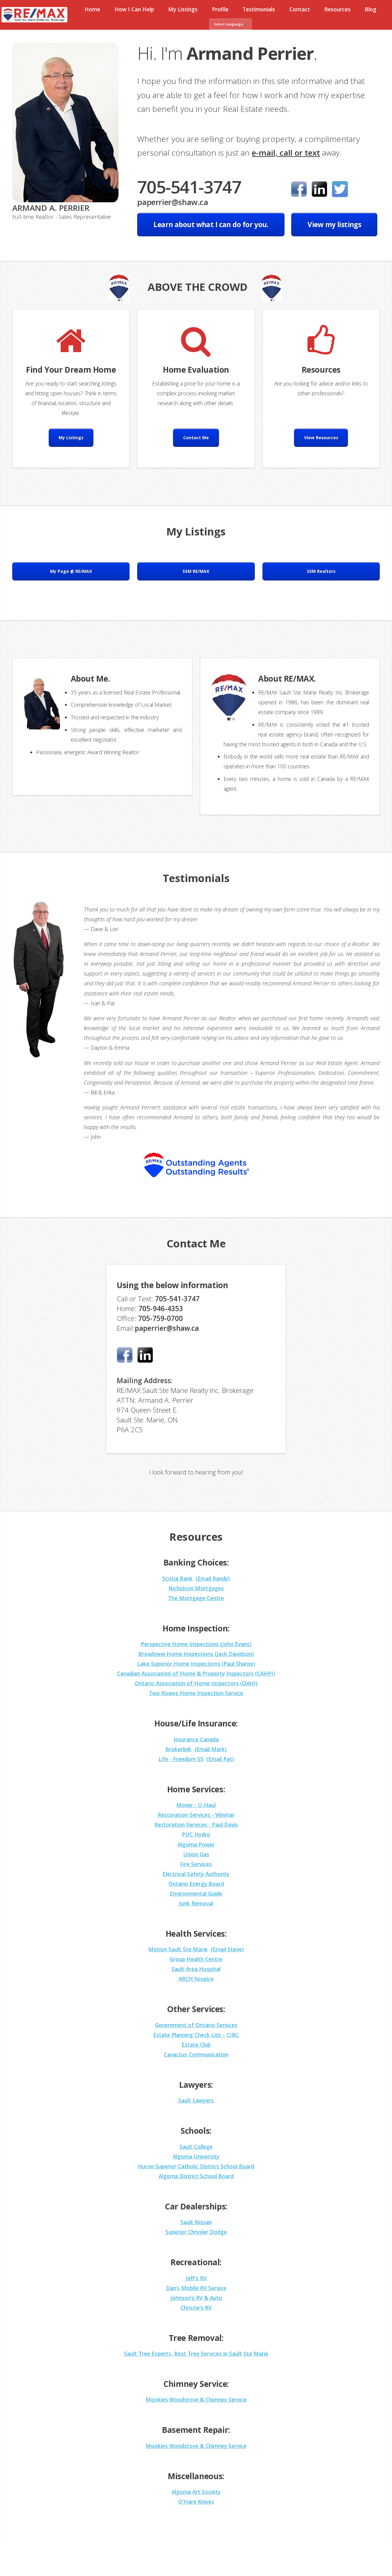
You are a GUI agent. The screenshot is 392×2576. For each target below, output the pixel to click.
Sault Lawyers (196, 2100)
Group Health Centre (196, 1959)
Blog (371, 9)
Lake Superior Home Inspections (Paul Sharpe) (196, 1664)
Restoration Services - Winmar (196, 1815)
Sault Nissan (196, 2222)
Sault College (196, 2147)
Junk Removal (196, 1903)
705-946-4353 (161, 1309)
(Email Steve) (227, 1949)
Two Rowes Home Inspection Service (196, 1693)
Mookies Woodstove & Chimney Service (196, 2399)
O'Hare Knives (196, 2502)
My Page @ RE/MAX (71, 571)
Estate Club (196, 2045)
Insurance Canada (196, 1739)
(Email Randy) (213, 1578)
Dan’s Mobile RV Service (196, 2288)
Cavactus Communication (196, 2054)
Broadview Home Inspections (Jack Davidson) (196, 1654)
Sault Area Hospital (196, 1969)
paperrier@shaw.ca (173, 202)
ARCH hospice (196, 1979)
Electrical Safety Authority (196, 1874)
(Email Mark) (211, 1749)
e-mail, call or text (286, 153)
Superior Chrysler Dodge (196, 2232)
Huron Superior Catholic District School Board (196, 2166)
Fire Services (196, 1864)
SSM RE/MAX (196, 571)
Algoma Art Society (196, 2492)
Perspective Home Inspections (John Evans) (196, 1644)
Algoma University (196, 2156)
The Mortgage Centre (196, 1598)
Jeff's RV (196, 2278)
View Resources (321, 438)
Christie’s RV (196, 2308)
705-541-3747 (189, 187)
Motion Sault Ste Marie (178, 1949)
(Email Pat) (220, 1759)
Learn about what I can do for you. (211, 224)
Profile (220, 9)
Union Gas (196, 1854)
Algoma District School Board (196, 2176)
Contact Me (196, 438)
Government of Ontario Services (196, 2025)
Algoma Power (196, 1844)
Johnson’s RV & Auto (196, 2298)
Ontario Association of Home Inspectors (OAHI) (196, 1683)
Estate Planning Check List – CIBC (196, 2035)
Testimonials (259, 9)
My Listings (183, 9)
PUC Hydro (196, 1834)
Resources (337, 9)
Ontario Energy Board (196, 1884)
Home (92, 9)
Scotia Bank (177, 1578)
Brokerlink (178, 1749)
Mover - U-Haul (196, 1805)
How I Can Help (134, 9)
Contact (300, 9)
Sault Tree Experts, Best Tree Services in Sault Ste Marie (196, 2353)
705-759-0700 (160, 1318)
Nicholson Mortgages (196, 1588)
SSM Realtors (321, 571)
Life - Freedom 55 (181, 1759)
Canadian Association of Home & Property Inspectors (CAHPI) (196, 1673)
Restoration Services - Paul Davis (196, 1825)
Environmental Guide (196, 1893)
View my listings (334, 224)
